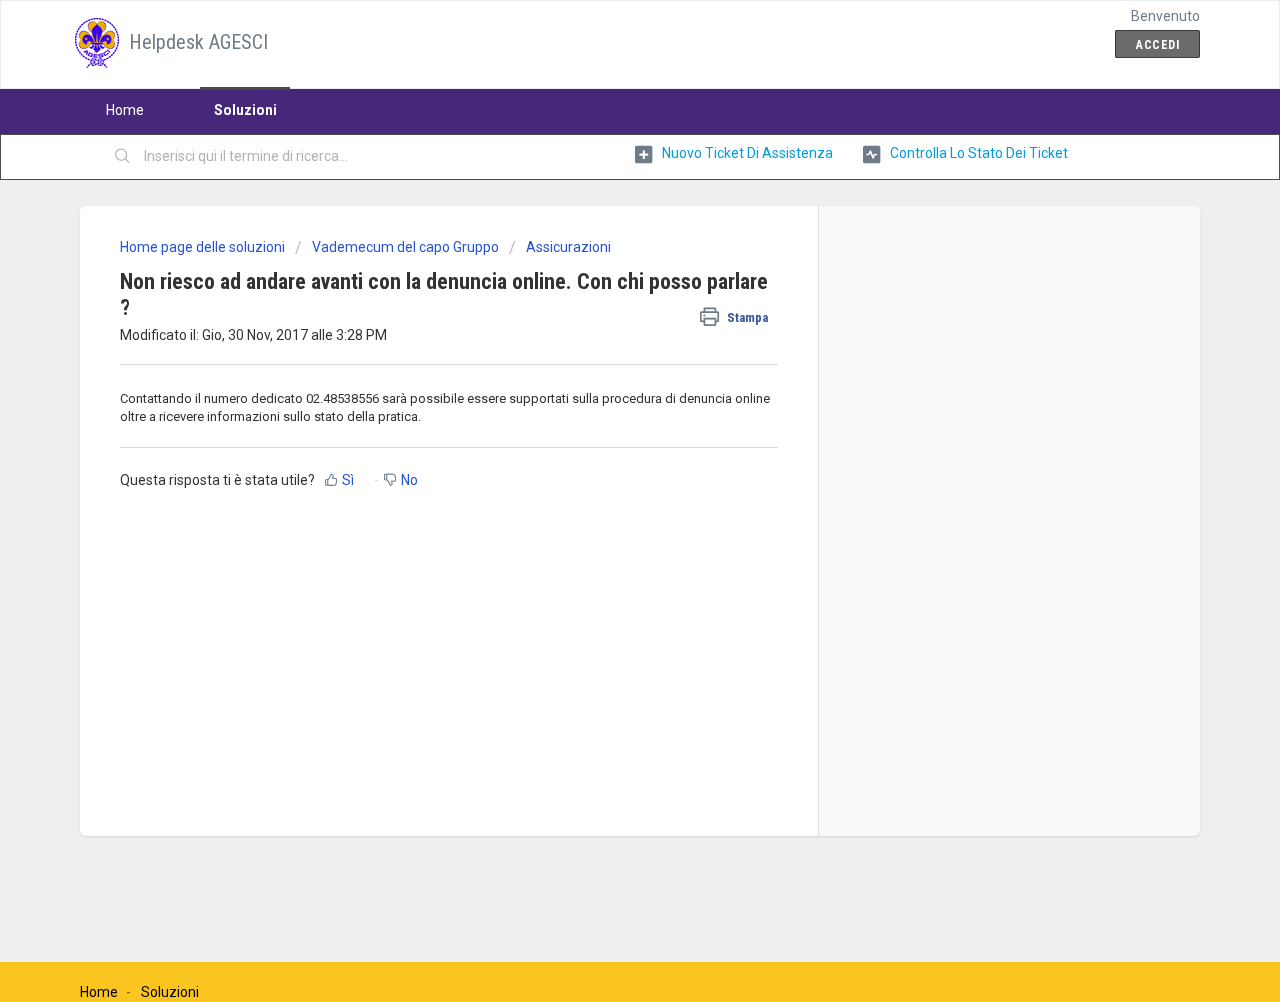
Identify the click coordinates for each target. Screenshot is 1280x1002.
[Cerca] (123, 157)
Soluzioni (245, 110)
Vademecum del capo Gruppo (405, 247)
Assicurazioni (568, 247)
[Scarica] (603, 236)
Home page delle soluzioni (204, 247)
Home (125, 110)
